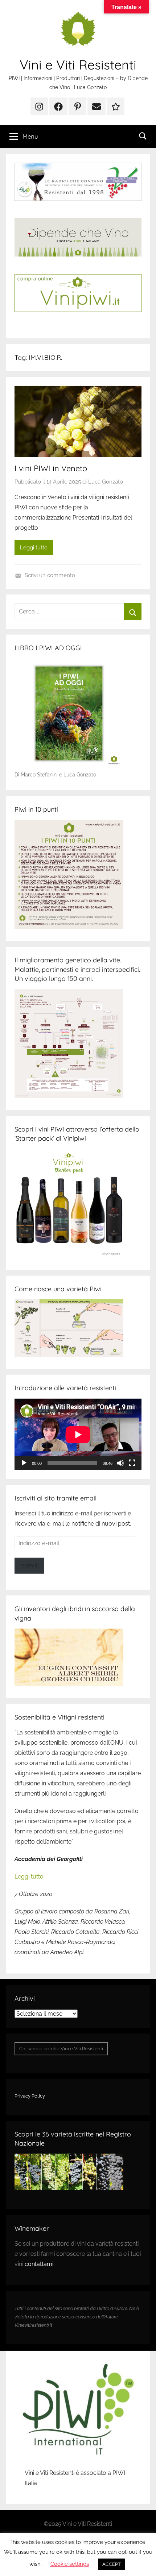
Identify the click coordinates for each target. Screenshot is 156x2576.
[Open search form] (143, 136)
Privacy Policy (30, 2096)
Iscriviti (29, 1565)
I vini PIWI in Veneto (51, 468)
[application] (78, 1434)
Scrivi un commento (50, 575)
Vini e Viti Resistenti (78, 65)
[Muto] (120, 1463)
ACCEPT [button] (112, 2564)
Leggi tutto (34, 548)
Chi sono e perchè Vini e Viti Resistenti (61, 2049)
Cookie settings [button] (70, 2564)
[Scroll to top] (143, 2563)
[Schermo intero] (132, 1463)
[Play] (24, 1463)
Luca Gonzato (106, 482)
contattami (39, 2264)
